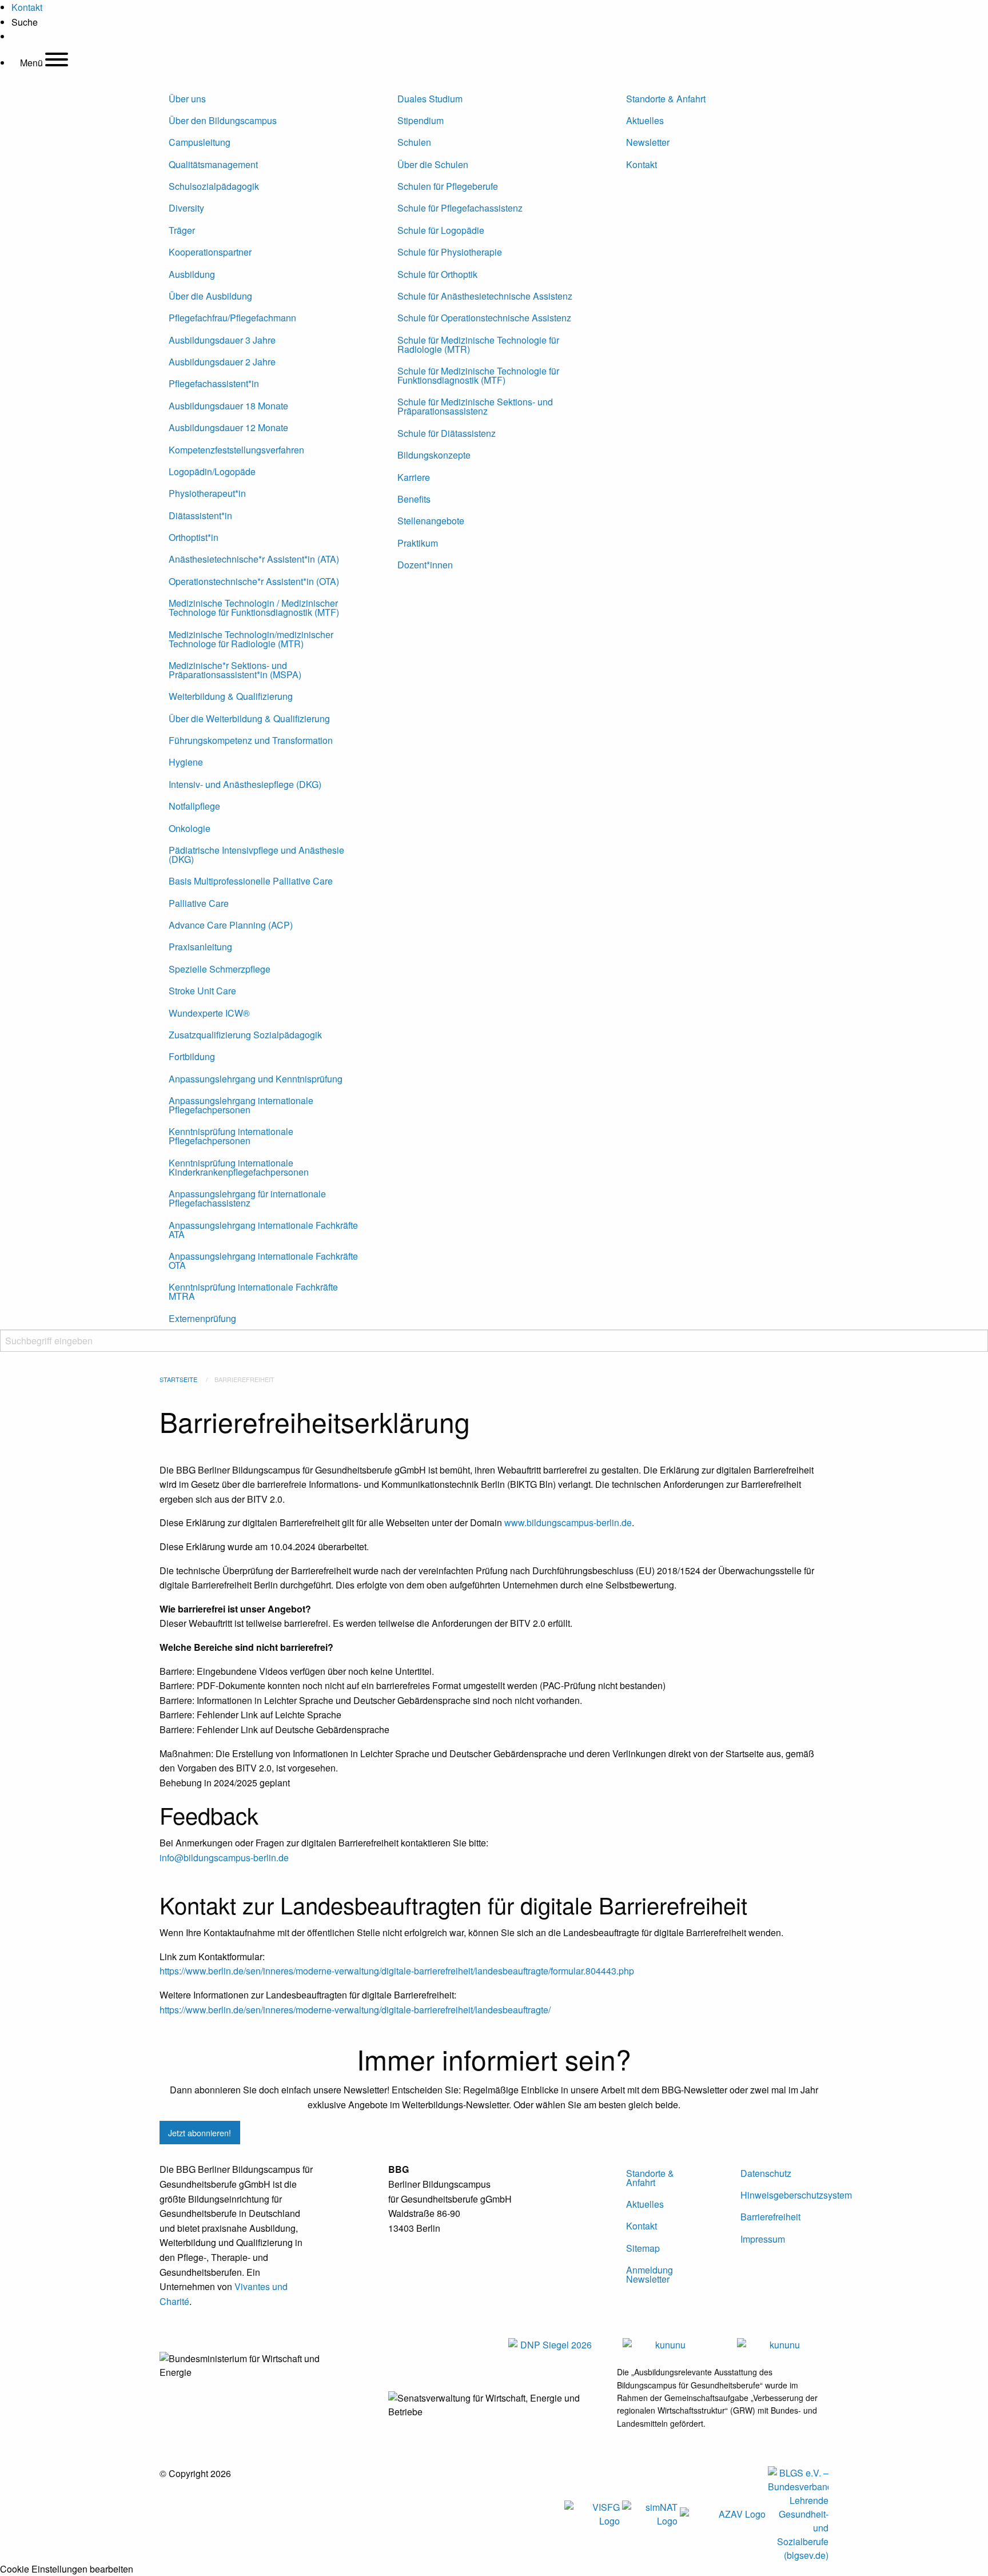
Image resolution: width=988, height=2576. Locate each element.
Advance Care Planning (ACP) (231, 925)
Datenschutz (766, 2173)
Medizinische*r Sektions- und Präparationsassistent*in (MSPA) (235, 670)
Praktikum (418, 543)
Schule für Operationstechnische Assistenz (484, 318)
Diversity (186, 208)
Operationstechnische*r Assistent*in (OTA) (254, 581)
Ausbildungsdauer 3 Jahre (222, 340)
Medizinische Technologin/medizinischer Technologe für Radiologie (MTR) (251, 639)
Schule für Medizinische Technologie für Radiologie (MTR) (478, 345)
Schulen (414, 142)
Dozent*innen (425, 565)
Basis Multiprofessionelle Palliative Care (251, 881)
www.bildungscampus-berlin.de (568, 1522)
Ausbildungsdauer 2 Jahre (222, 362)
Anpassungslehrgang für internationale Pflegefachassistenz (247, 1198)
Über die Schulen (433, 164)
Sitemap (643, 2248)
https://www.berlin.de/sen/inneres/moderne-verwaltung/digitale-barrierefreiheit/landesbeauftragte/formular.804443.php (397, 1971)
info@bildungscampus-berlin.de (224, 1858)
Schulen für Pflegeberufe (448, 186)
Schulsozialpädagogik (214, 186)
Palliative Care (199, 903)
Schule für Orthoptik (437, 274)
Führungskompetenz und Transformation (251, 740)
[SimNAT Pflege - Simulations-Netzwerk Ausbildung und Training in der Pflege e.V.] (650, 2513)
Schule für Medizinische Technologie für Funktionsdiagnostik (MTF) (478, 375)
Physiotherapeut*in (207, 493)
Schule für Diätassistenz (447, 433)
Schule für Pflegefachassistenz (460, 208)
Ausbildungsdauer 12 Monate (228, 427)
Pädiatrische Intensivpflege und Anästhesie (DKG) (256, 855)
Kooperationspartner (210, 252)
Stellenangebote (431, 521)
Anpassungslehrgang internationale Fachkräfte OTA (263, 1261)
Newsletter (648, 142)
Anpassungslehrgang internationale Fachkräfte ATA (263, 1230)
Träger (182, 230)
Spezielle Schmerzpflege (220, 969)
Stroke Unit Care (202, 991)
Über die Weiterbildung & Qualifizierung (249, 718)
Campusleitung (200, 142)
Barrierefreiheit (770, 2217)
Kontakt (642, 164)
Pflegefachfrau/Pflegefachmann (232, 318)
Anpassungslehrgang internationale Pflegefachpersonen (241, 1105)
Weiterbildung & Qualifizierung (231, 696)
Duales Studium (430, 99)
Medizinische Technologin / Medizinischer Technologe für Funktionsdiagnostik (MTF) (254, 608)
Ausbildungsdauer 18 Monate (228, 406)
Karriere (414, 477)
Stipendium (421, 120)
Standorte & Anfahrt (666, 99)
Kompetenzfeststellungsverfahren (236, 450)
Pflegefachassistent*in (214, 383)
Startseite (178, 1379)
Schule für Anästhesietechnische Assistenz (485, 296)
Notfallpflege (194, 806)
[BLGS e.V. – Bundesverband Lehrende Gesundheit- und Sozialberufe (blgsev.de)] (798, 2513)
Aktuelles (645, 120)
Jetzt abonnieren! (200, 2133)
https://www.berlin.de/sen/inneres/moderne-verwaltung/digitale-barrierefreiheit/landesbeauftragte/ (355, 2010)
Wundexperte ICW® (209, 1013)
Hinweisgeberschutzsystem (784, 2195)
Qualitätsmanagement (213, 164)
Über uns (187, 99)
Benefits (414, 499)
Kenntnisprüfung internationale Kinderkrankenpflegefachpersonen (239, 1167)
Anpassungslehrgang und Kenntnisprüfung (256, 1079)
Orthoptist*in (194, 537)
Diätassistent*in (200, 515)
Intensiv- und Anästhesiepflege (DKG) (245, 784)
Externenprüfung (202, 1318)
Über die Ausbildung (210, 296)
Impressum (763, 2239)
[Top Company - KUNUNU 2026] (780, 2344)
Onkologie (190, 828)
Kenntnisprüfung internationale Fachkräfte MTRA (253, 1291)
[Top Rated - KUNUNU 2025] (666, 2344)
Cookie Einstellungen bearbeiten (67, 2569)
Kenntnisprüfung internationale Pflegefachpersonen (231, 1136)
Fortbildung (192, 1056)
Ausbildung (192, 274)
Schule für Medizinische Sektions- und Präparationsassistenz (475, 406)
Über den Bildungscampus (223, 120)
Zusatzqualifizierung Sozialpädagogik (245, 1035)
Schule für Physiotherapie (450, 252)
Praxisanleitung (200, 947)
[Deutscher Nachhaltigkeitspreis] (551, 2344)
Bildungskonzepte (434, 455)
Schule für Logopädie (441, 230)
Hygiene (186, 762)
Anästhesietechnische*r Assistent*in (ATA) (254, 559)
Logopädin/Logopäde (212, 471)
